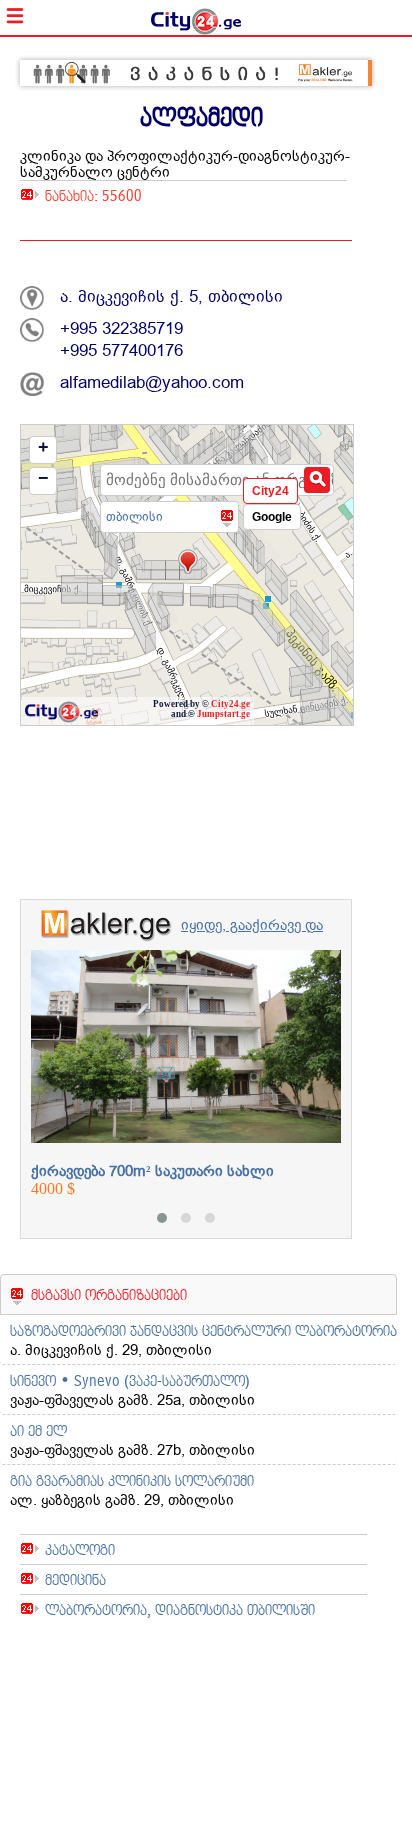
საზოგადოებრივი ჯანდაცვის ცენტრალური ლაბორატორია (203, 1330)
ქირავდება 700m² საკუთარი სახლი (152, 1171)
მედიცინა (75, 1579)
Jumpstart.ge (223, 714)
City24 (270, 491)
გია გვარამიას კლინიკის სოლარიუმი (132, 1480)
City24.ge (230, 704)
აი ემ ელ (38, 1430)
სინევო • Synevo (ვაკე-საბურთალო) (130, 1380)
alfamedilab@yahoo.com (152, 382)
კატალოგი (80, 1549)
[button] (162, 1218)
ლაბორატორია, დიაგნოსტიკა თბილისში (180, 1609)
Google (272, 517)
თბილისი (134, 516)
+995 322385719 (121, 328)
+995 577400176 (121, 350)
